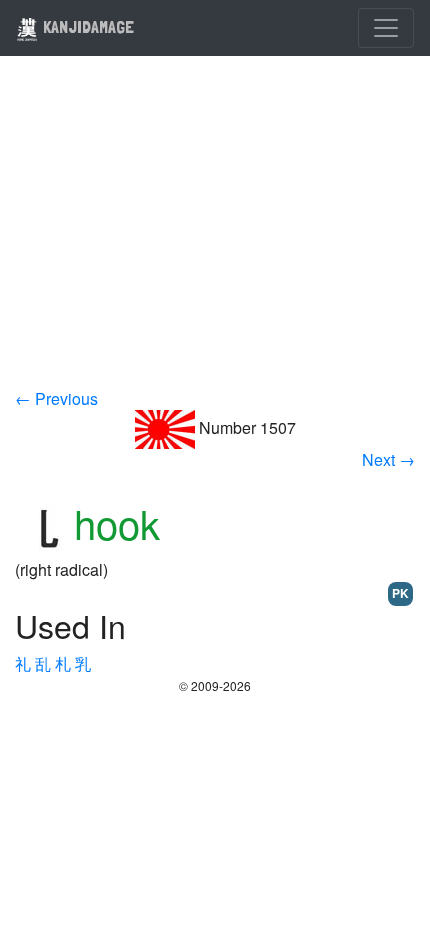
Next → (388, 459)
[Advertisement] (215, 235)
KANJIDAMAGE (86, 26)
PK (400, 593)
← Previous (56, 398)
